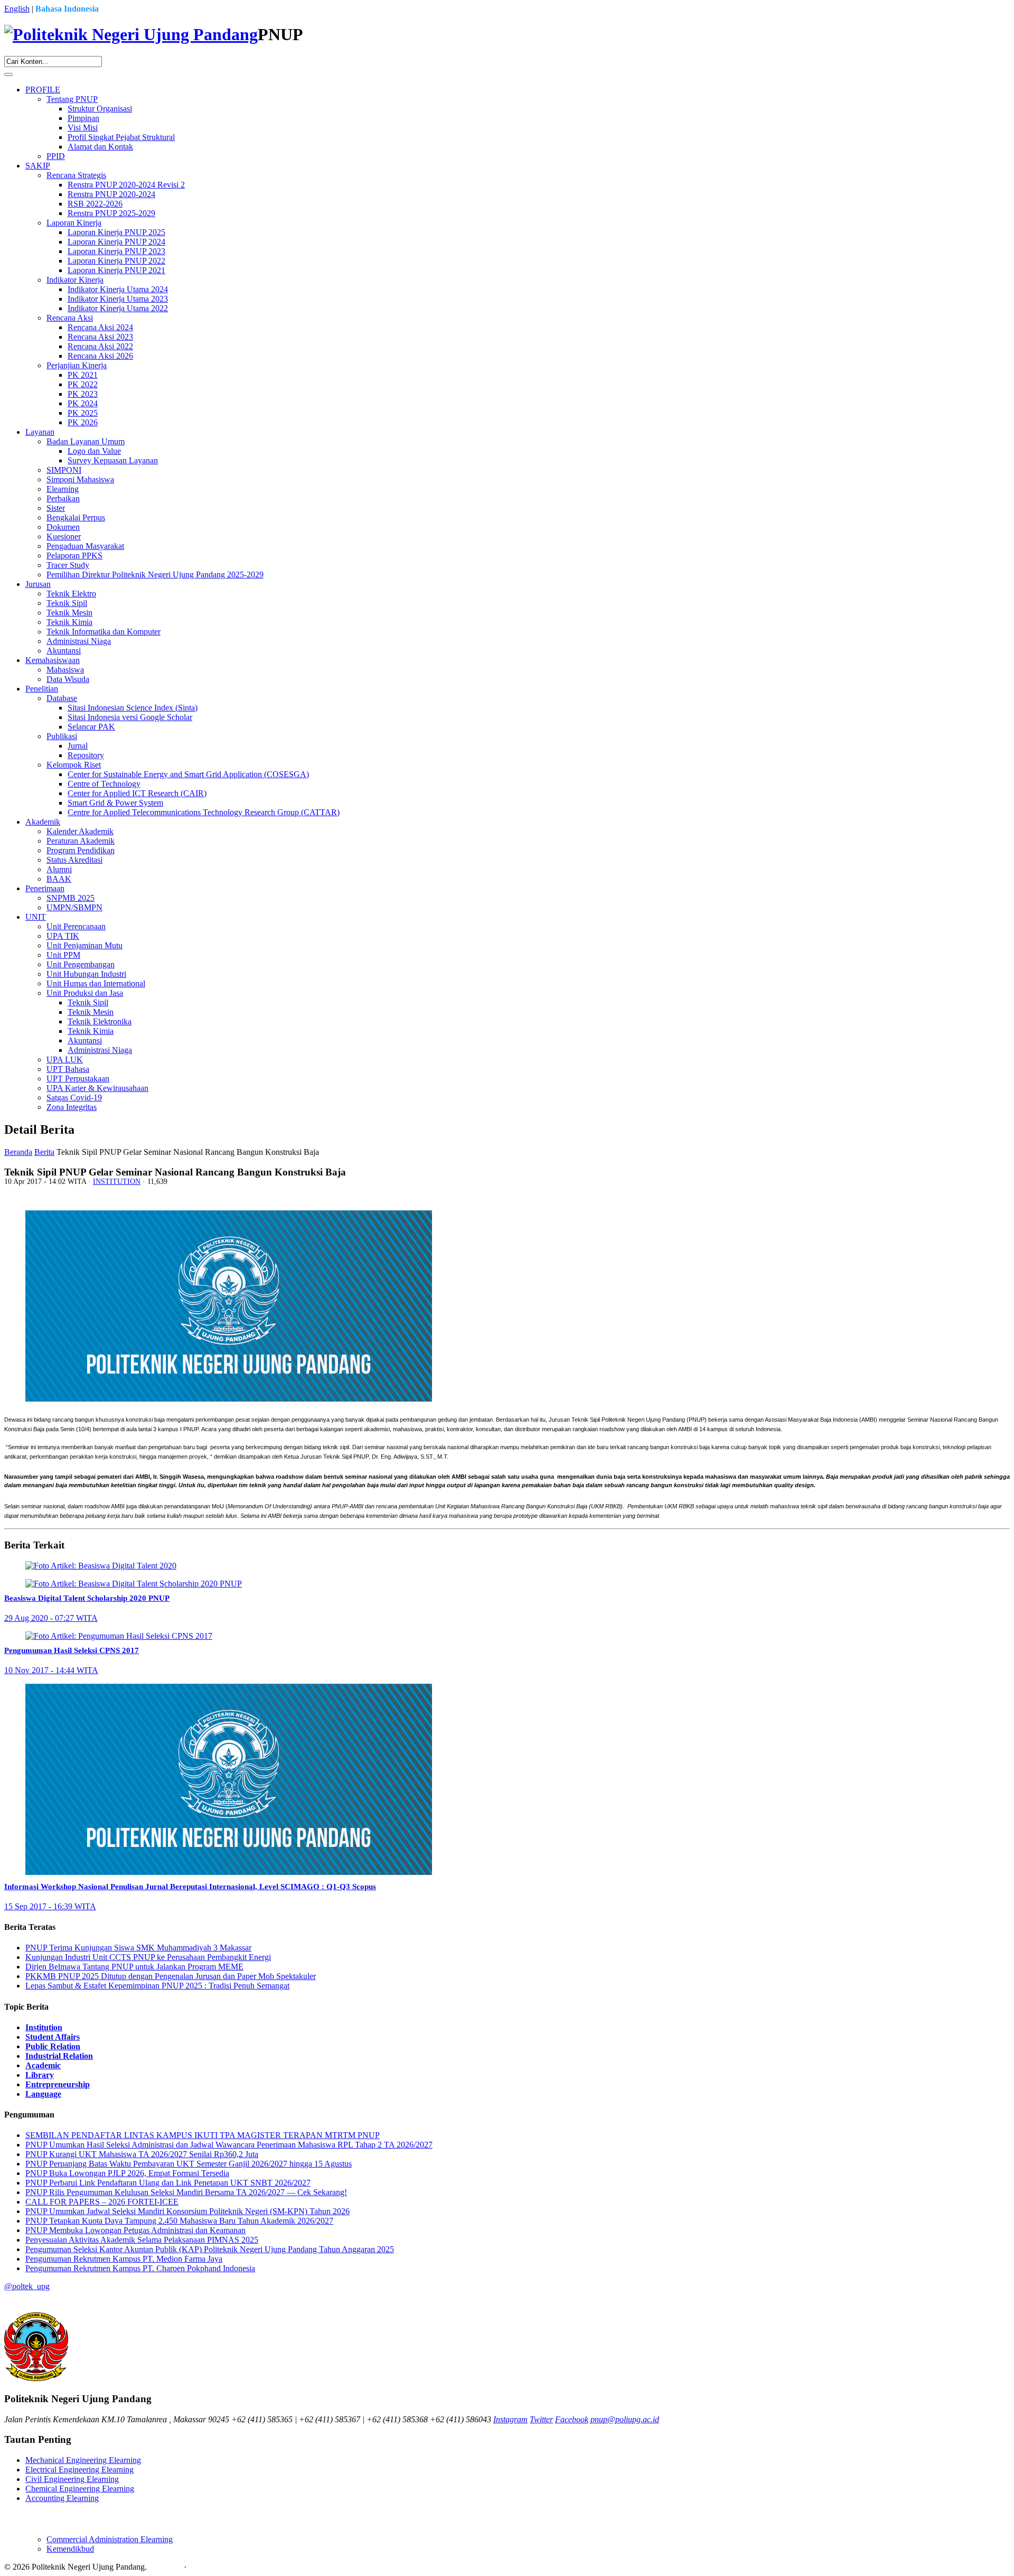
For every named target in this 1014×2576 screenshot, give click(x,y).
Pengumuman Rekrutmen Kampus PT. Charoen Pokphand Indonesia (140, 2268)
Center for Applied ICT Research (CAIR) (137, 793)
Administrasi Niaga (79, 641)
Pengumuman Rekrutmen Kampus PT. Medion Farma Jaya (124, 2259)
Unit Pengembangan (81, 964)
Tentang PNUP (72, 99)
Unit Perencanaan (76, 926)
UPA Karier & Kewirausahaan (97, 1088)
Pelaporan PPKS (74, 556)
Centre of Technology (104, 784)
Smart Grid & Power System (115, 803)
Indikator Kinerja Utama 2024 (118, 289)
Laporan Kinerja (74, 223)
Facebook (572, 2419)
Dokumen (63, 527)
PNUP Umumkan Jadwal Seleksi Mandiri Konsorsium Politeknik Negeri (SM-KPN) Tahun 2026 (187, 2211)
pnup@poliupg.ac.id (625, 2419)
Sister (56, 508)
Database (62, 698)
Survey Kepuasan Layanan (113, 460)
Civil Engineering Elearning (72, 2479)
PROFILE (43, 90)
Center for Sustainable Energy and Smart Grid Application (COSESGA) (188, 774)
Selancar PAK (91, 727)
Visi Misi (83, 128)
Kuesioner (64, 536)
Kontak (201, 2567)
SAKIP (38, 166)
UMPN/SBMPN (74, 907)
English (17, 9)
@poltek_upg (27, 2286)
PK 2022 (83, 384)
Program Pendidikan (81, 850)
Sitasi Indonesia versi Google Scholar (130, 717)
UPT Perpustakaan (78, 1079)
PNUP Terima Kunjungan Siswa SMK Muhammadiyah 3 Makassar (138, 1948)
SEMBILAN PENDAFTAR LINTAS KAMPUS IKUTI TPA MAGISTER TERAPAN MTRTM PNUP (203, 2135)
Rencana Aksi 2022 (100, 346)
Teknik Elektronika (100, 1021)
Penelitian (42, 689)
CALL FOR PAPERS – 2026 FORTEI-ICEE (102, 2202)
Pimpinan (83, 118)
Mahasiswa (65, 670)
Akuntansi (64, 651)
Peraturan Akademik (81, 841)
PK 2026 (83, 422)
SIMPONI (64, 470)
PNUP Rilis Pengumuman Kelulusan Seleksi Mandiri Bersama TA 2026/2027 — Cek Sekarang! (186, 2192)
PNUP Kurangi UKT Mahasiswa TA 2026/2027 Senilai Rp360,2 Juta (142, 2154)
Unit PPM (63, 955)
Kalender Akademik (80, 831)
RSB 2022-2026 (95, 204)
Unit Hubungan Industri (86, 974)
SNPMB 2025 (71, 898)
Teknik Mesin (69, 613)
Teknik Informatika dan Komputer (104, 632)
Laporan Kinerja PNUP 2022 (116, 261)
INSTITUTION (117, 1182)
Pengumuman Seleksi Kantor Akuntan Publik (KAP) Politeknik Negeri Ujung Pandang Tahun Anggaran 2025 (210, 2249)
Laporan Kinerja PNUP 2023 (116, 251)
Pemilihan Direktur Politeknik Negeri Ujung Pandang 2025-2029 (155, 575)
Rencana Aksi (70, 318)
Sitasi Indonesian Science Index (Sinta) (133, 708)
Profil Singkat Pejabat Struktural (121, 137)
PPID (56, 156)
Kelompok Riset (74, 765)
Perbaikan (63, 498)
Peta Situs (165, 2567)
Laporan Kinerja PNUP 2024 (116, 242)
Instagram (510, 2419)
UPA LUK (65, 1060)
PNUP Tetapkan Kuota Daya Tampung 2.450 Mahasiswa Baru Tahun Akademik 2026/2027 (179, 2221)
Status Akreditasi (74, 860)
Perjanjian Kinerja (77, 365)
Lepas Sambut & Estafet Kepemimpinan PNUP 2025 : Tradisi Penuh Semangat (157, 1986)
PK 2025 (83, 413)
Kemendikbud (70, 2549)
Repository (86, 755)
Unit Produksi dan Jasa (85, 993)
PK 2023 (83, 394)
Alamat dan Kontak (100, 147)
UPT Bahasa (68, 1069)
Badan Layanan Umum (86, 441)
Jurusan (38, 584)
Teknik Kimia (69, 622)
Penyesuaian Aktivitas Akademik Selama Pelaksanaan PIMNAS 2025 (142, 2240)
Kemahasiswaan (53, 660)
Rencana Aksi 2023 (100, 337)
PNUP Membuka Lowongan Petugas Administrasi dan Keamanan (135, 2230)
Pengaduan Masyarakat (85, 546)
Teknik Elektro (71, 594)
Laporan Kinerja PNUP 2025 (116, 232)
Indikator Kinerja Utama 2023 (118, 299)
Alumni (59, 869)
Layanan (40, 432)
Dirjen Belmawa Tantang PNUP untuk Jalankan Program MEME (134, 1967)
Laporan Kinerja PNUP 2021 (116, 270)
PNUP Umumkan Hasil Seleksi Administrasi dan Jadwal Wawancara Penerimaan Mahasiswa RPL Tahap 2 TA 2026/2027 (229, 2145)
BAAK (59, 879)
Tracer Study (68, 565)
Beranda (18, 1152)
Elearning (63, 489)
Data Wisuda (68, 679)
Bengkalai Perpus (76, 517)
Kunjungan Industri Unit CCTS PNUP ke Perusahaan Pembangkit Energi (148, 1957)
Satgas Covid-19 (74, 1098)
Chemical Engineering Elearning (80, 2489)
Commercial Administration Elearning (110, 2539)
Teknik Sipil (67, 603)
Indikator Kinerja (75, 280)
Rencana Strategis (76, 175)
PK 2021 (83, 375)
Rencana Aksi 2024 (100, 327)
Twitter (541, 2419)
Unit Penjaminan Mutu (84, 945)
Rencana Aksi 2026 (100, 356)
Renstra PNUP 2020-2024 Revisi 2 (126, 185)
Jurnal (78, 746)
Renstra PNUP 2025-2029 (111, 213)
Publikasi (62, 736)
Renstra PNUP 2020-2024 (111, 194)
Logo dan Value (94, 451)
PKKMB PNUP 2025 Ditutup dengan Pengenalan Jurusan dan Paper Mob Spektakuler (171, 1976)
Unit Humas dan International (96, 983)
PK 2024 (83, 403)
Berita (44, 1152)
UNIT (36, 917)
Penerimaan (45, 888)
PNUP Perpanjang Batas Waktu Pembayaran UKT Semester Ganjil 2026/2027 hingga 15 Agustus (189, 2164)
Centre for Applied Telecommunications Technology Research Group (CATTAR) (204, 812)
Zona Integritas (72, 1107)
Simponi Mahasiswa (80, 479)
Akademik (43, 822)
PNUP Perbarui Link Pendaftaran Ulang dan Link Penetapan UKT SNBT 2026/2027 (168, 2183)
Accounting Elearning (62, 2498)
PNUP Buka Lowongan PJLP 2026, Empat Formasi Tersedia (127, 2173)
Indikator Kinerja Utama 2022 (118, 308)
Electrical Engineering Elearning (79, 2470)
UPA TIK (63, 936)
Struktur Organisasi (100, 109)
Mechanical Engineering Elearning (83, 2460)
